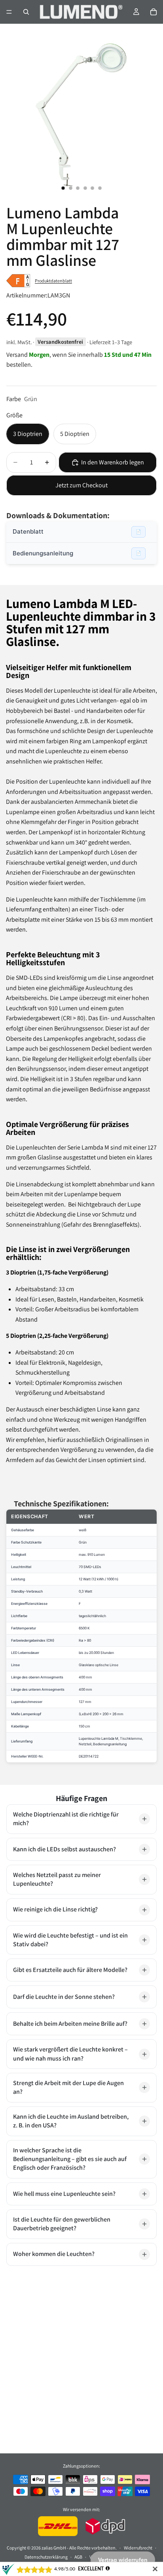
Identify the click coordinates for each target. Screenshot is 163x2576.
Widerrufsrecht (138, 2548)
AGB (78, 2557)
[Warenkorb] (154, 12)
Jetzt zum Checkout (81, 485)
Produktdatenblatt (53, 281)
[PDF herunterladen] (138, 532)
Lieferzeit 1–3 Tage (111, 342)
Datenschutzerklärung (46, 2557)
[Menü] (9, 12)
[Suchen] (26, 12)
